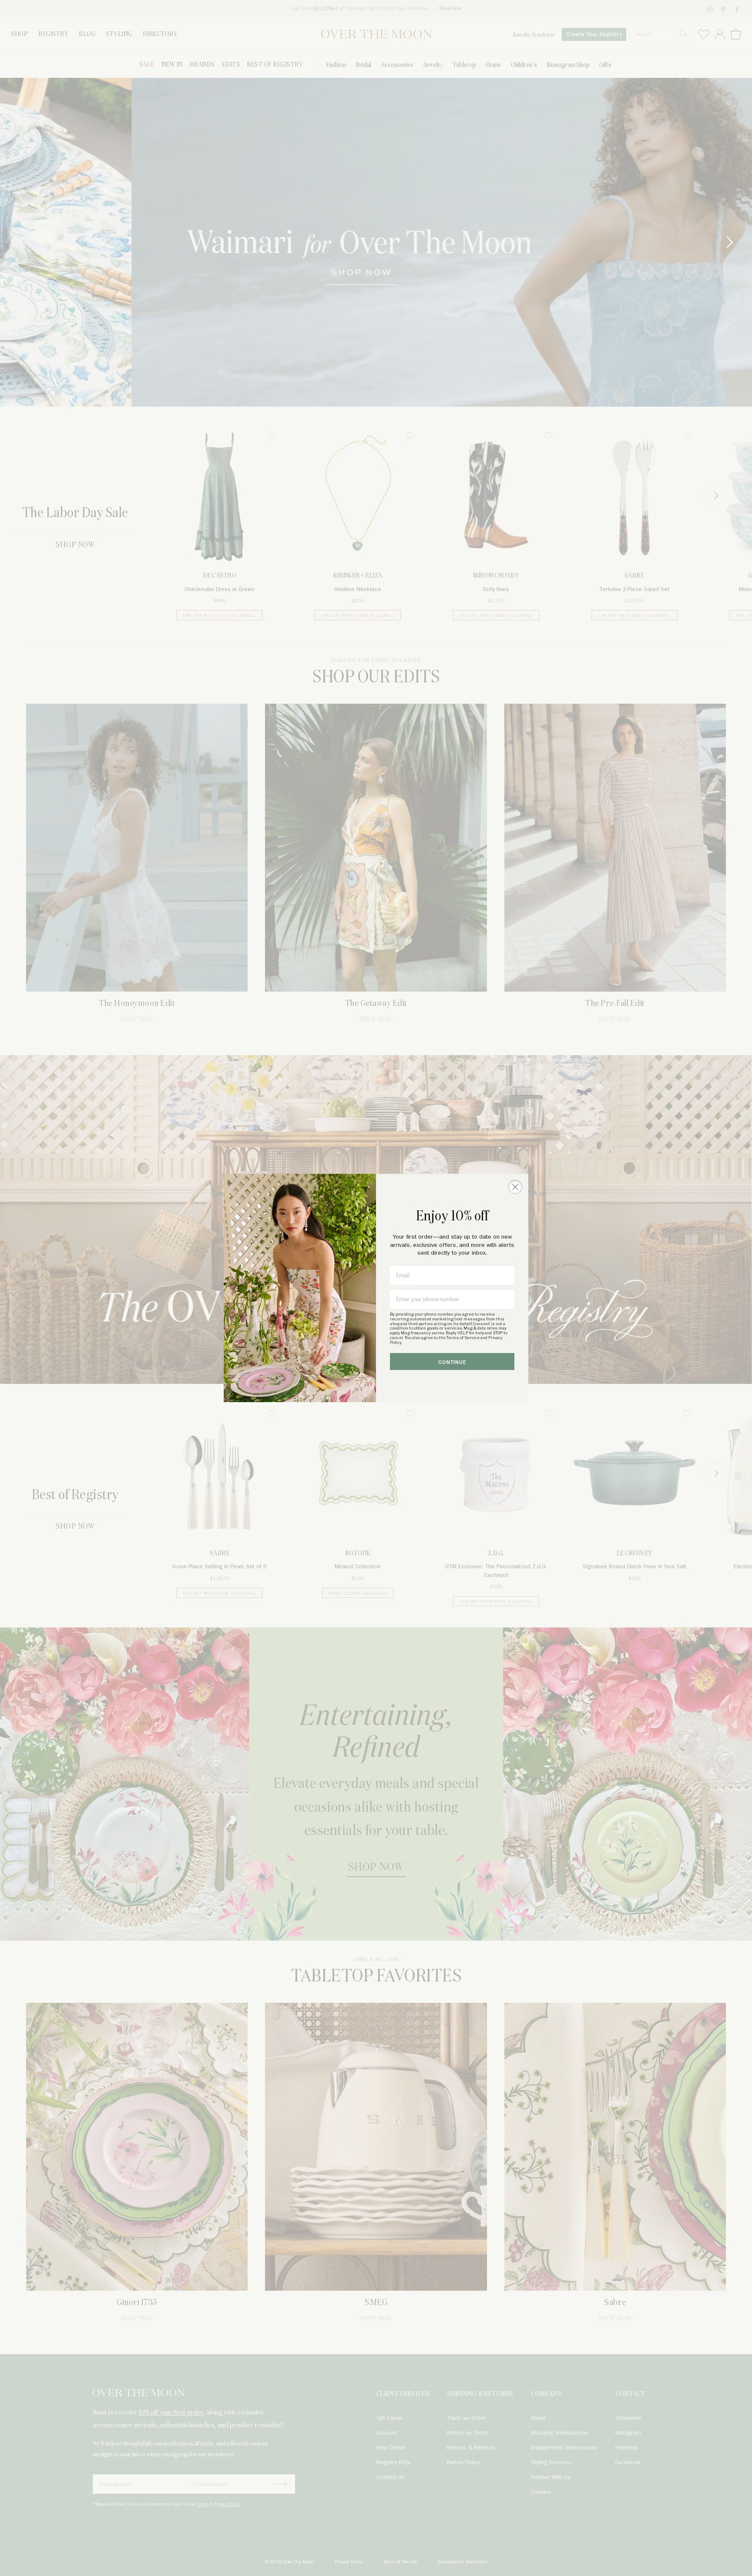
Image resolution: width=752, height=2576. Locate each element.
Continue (452, 1362)
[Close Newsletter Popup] (515, 1187)
